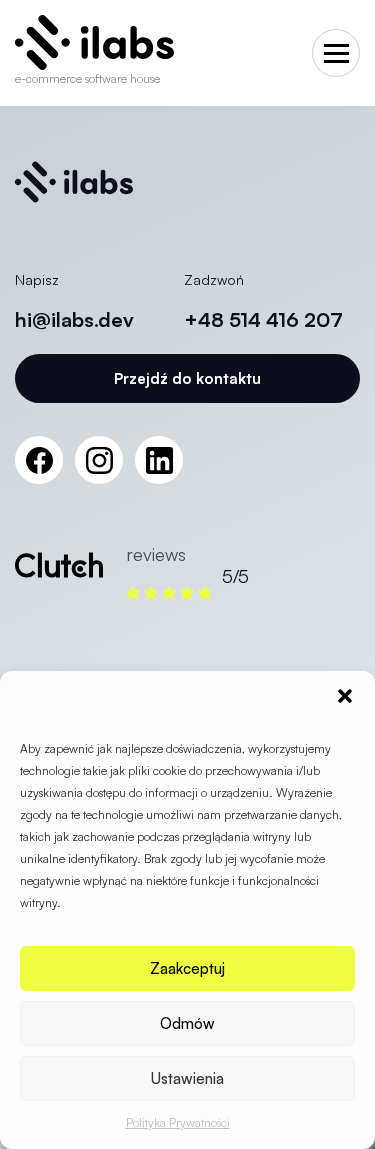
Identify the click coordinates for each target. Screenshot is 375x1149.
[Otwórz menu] (336, 53)
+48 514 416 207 (263, 319)
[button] (345, 696)
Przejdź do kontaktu (187, 378)
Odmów (187, 1023)
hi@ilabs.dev (74, 319)
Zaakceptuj (187, 968)
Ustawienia (187, 1078)
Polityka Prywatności (178, 1122)
